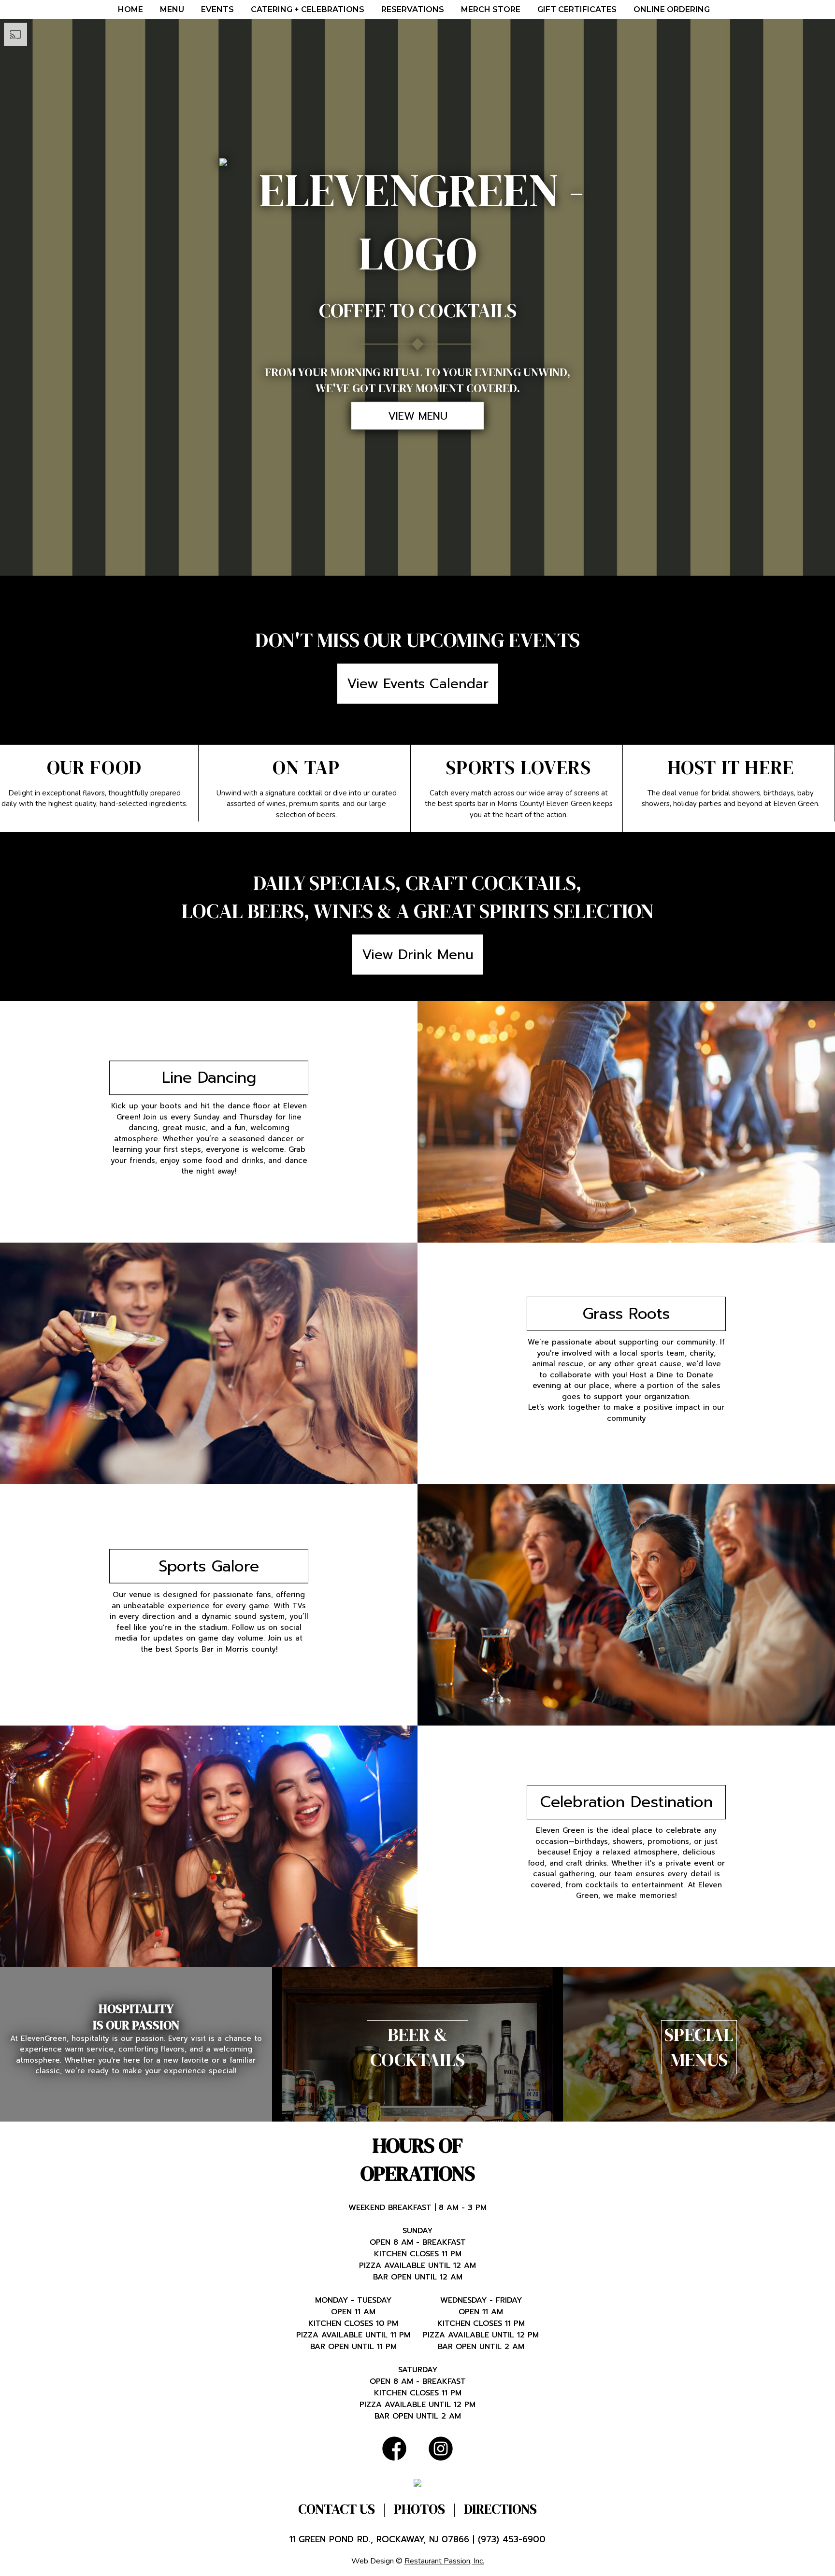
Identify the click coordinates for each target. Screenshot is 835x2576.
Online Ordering (672, 9)
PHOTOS (419, 2509)
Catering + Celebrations (308, 9)
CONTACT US (337, 2509)
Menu (172, 9)
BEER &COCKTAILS (417, 2047)
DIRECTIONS (500, 2509)
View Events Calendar (418, 684)
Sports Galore (209, 1566)
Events (217, 9)
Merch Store (491, 9)
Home (130, 9)
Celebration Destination (626, 1802)
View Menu (418, 416)
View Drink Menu (418, 955)
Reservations (413, 9)
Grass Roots (626, 1314)
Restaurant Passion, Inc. (444, 2561)
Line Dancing (209, 1078)
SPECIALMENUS (699, 2047)
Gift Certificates (577, 9)
